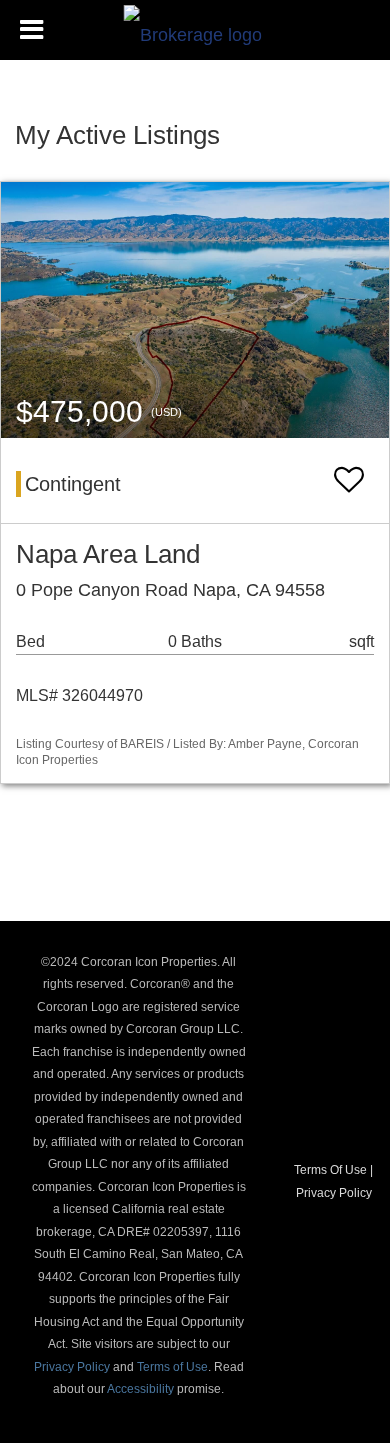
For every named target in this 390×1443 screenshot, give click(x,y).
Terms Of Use (330, 1170)
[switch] (349, 480)
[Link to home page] (195, 30)
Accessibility (140, 1389)
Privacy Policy (72, 1367)
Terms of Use (172, 1367)
